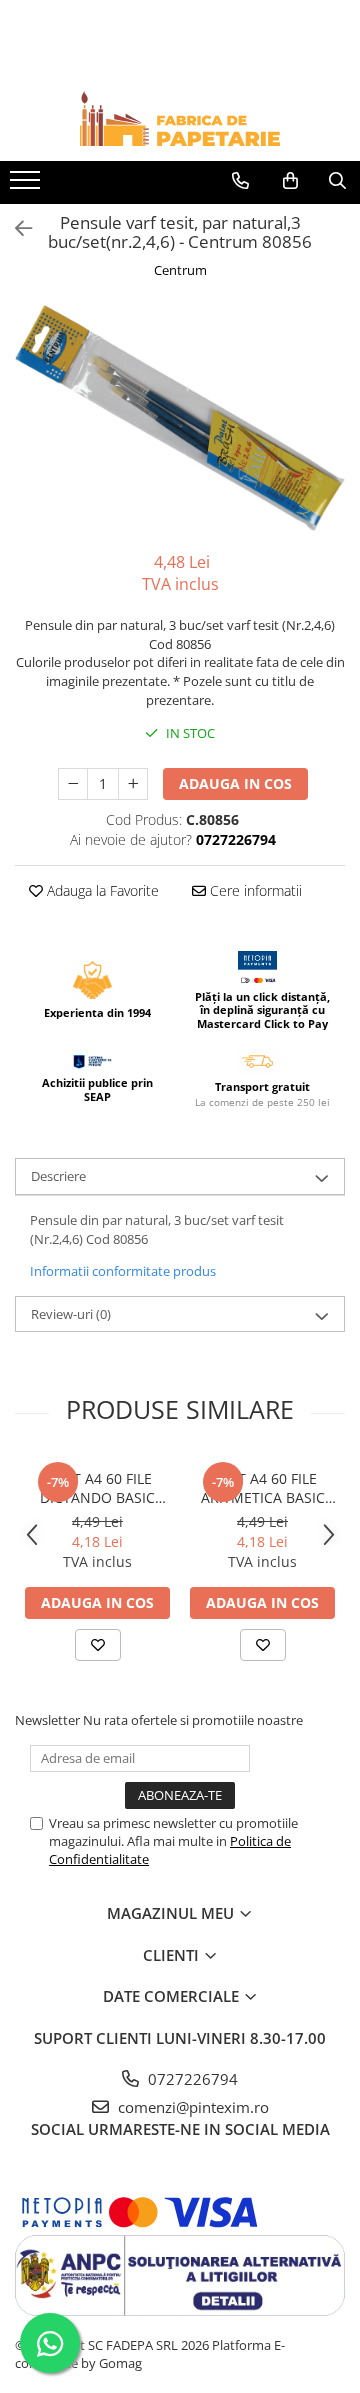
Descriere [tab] (58, 1176)
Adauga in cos (235, 783)
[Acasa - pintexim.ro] (180, 118)
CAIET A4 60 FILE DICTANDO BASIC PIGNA (97, 1488)
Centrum (180, 270)
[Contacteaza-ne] (240, 181)
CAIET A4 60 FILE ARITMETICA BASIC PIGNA (263, 1488)
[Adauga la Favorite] (98, 1645)
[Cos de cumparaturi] (290, 181)
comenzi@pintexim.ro (191, 2107)
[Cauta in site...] (337, 181)
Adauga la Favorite (101, 890)
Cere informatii (254, 890)
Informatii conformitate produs (123, 1271)
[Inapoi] (15, 228)
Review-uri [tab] (71, 1314)
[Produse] (27, 186)
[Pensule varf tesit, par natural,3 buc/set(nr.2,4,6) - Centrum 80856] (180, 418)
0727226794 (191, 2079)
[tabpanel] (180, 418)
